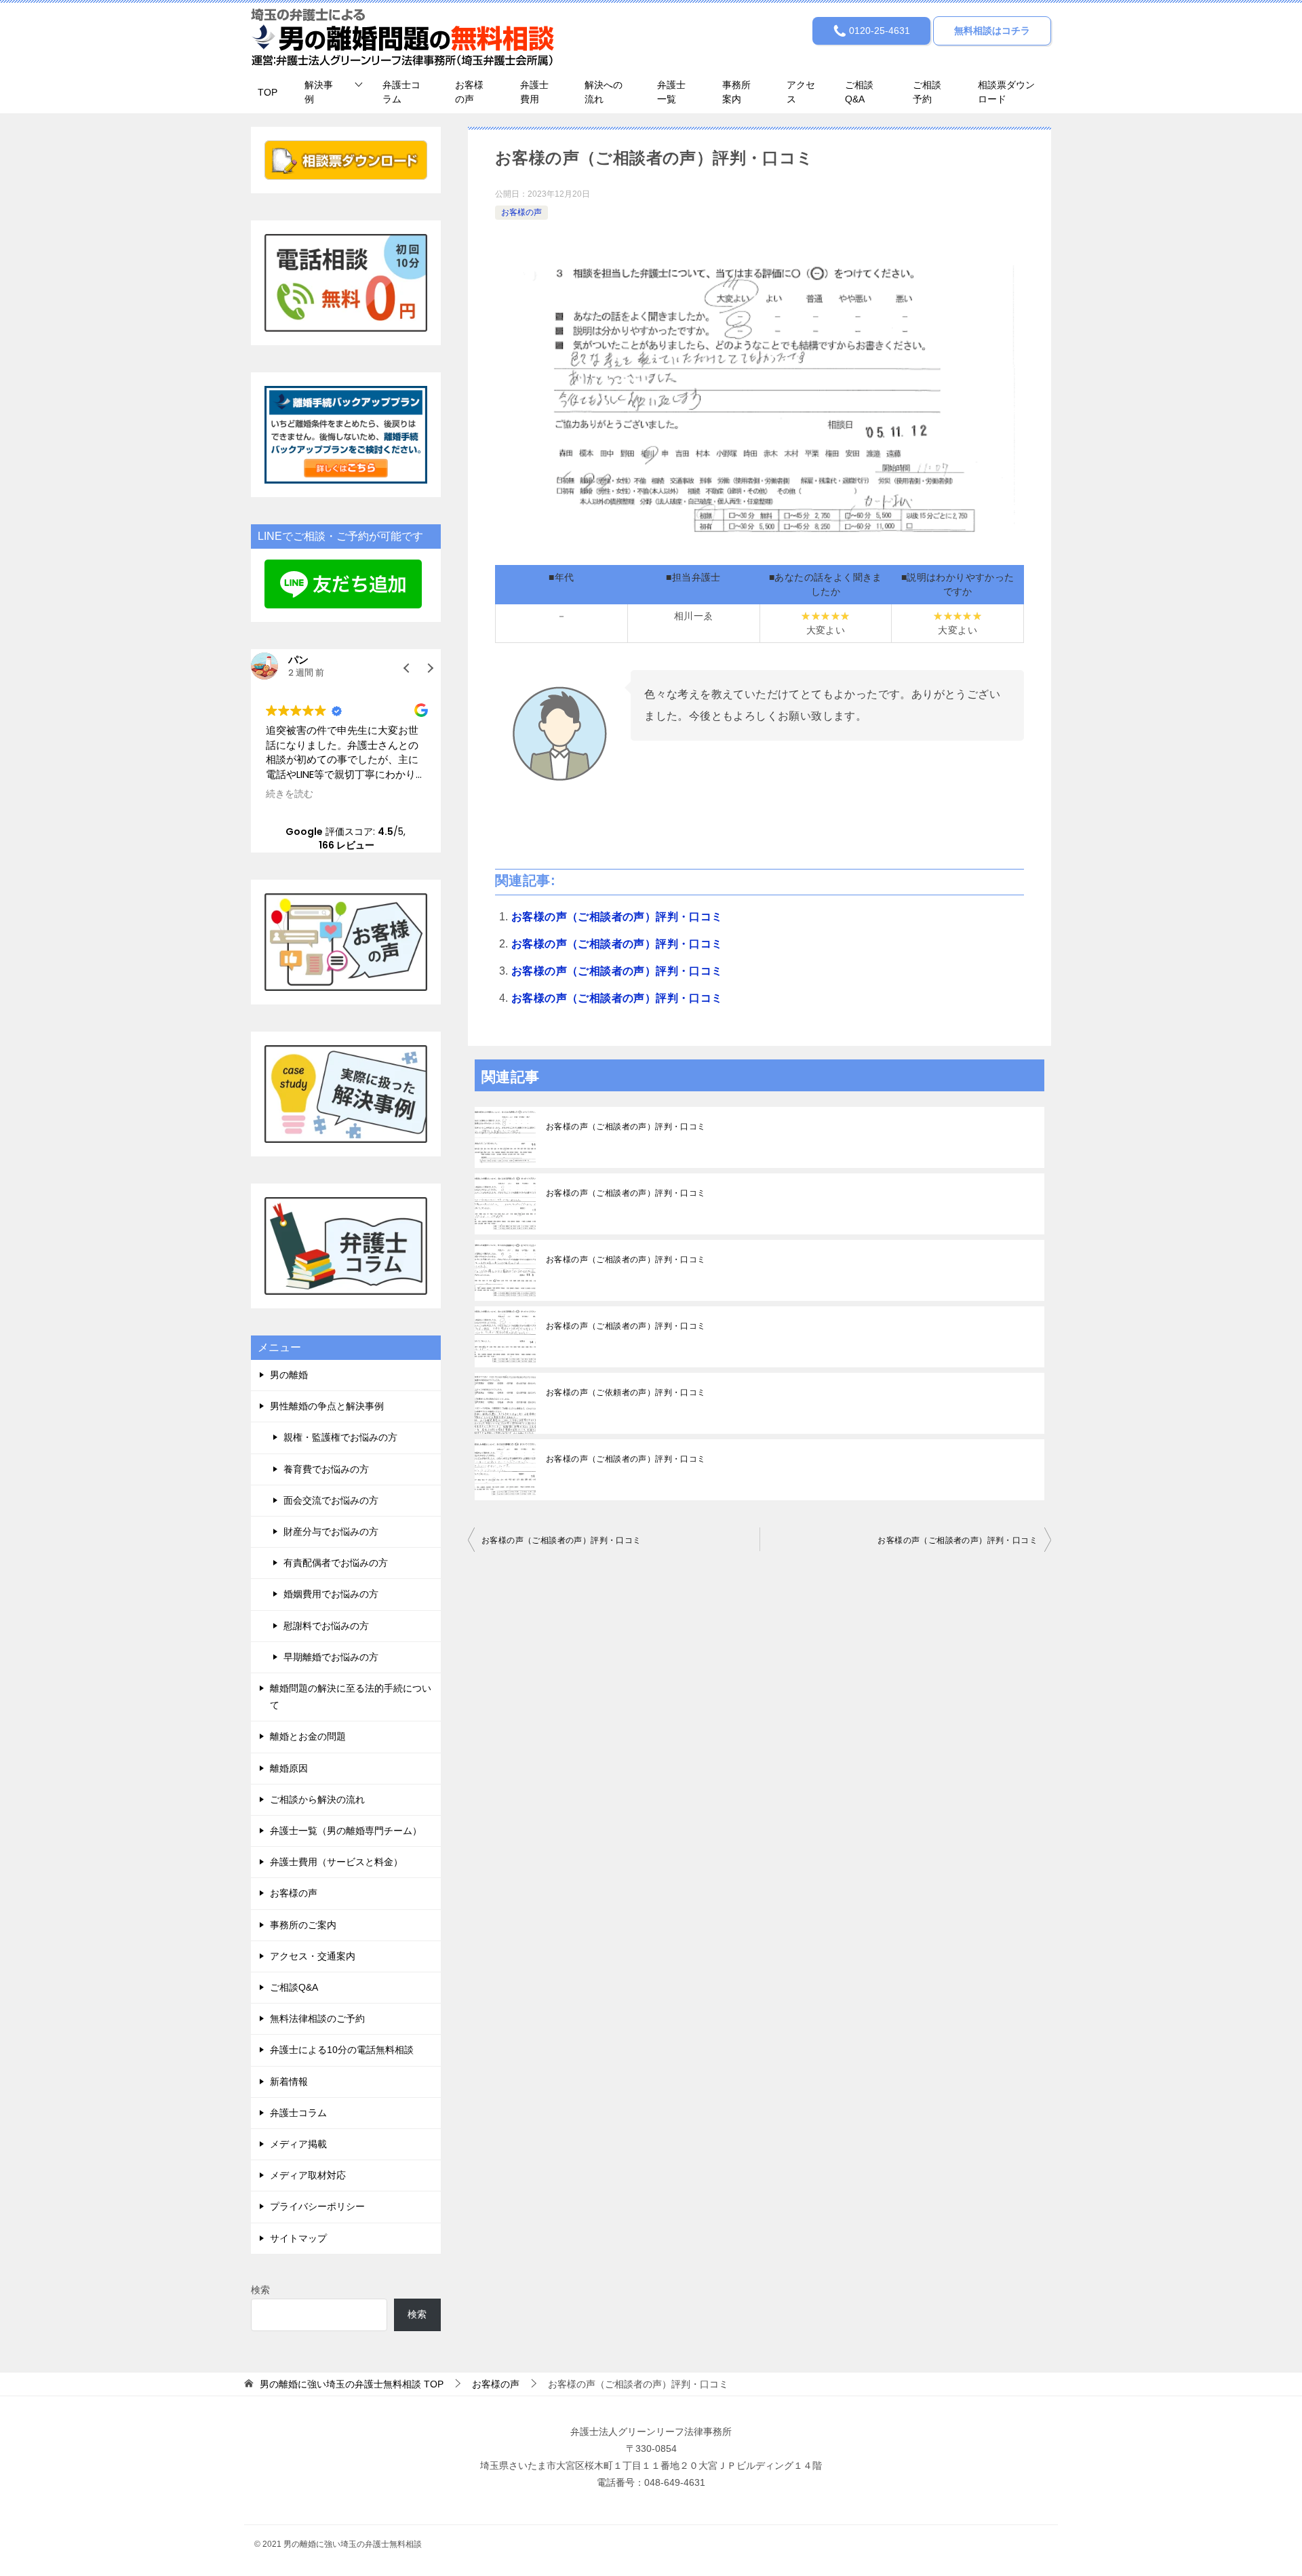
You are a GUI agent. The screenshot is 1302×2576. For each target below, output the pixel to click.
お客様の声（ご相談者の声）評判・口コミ (617, 917)
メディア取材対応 (308, 2175)
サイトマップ (298, 2238)
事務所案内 (736, 92)
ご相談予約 (927, 92)
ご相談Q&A (859, 92)
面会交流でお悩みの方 (331, 1500)
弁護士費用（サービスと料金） (336, 1862)
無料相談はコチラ (992, 31)
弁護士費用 (534, 92)
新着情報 (289, 2082)
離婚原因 (289, 1768)
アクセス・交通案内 (313, 1956)
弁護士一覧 (671, 92)
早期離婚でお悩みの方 (331, 1657)
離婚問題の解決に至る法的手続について (351, 1697)
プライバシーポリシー (317, 2206)
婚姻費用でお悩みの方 (331, 1594)
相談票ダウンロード (1006, 92)
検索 (260, 2290)
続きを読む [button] (290, 794)
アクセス (801, 92)
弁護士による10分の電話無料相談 (342, 2050)
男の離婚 (289, 1375)
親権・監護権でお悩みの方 (340, 1437)
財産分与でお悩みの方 (331, 1531)
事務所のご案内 (303, 1925)
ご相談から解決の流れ (317, 1799)
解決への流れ (604, 92)
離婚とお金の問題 (308, 1736)
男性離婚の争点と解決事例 (327, 1406)
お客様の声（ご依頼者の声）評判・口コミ (626, 1392)
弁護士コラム (401, 92)
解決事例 (319, 92)
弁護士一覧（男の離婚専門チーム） (346, 1831)
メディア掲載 (298, 2144)
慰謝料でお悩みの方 (326, 1626)
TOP (268, 92)
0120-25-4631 (878, 31)
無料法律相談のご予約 (317, 2018)
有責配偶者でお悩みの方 (336, 1563)
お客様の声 (469, 92)
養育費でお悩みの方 (326, 1469)
